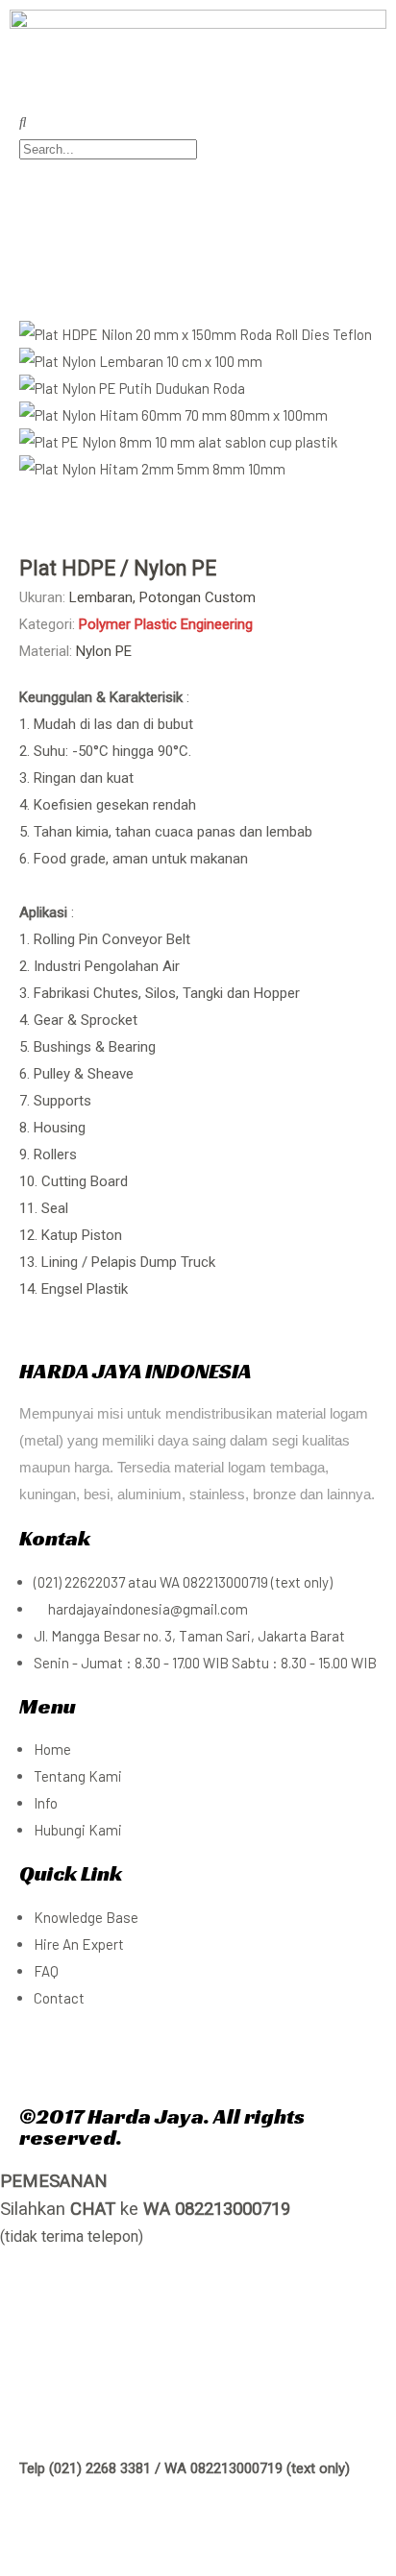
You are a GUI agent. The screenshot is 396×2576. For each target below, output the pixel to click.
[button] (198, 496)
